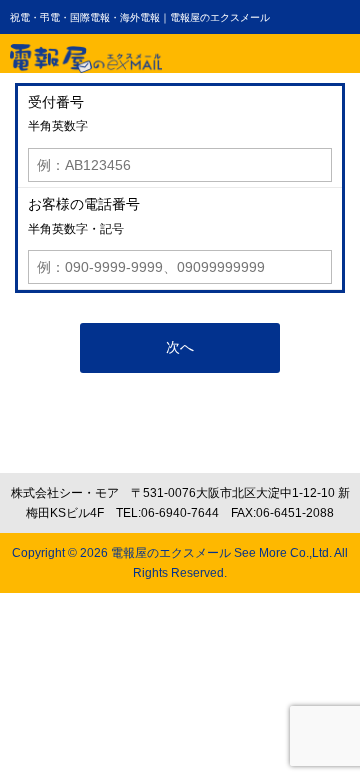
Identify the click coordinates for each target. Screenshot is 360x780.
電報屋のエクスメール (171, 553)
